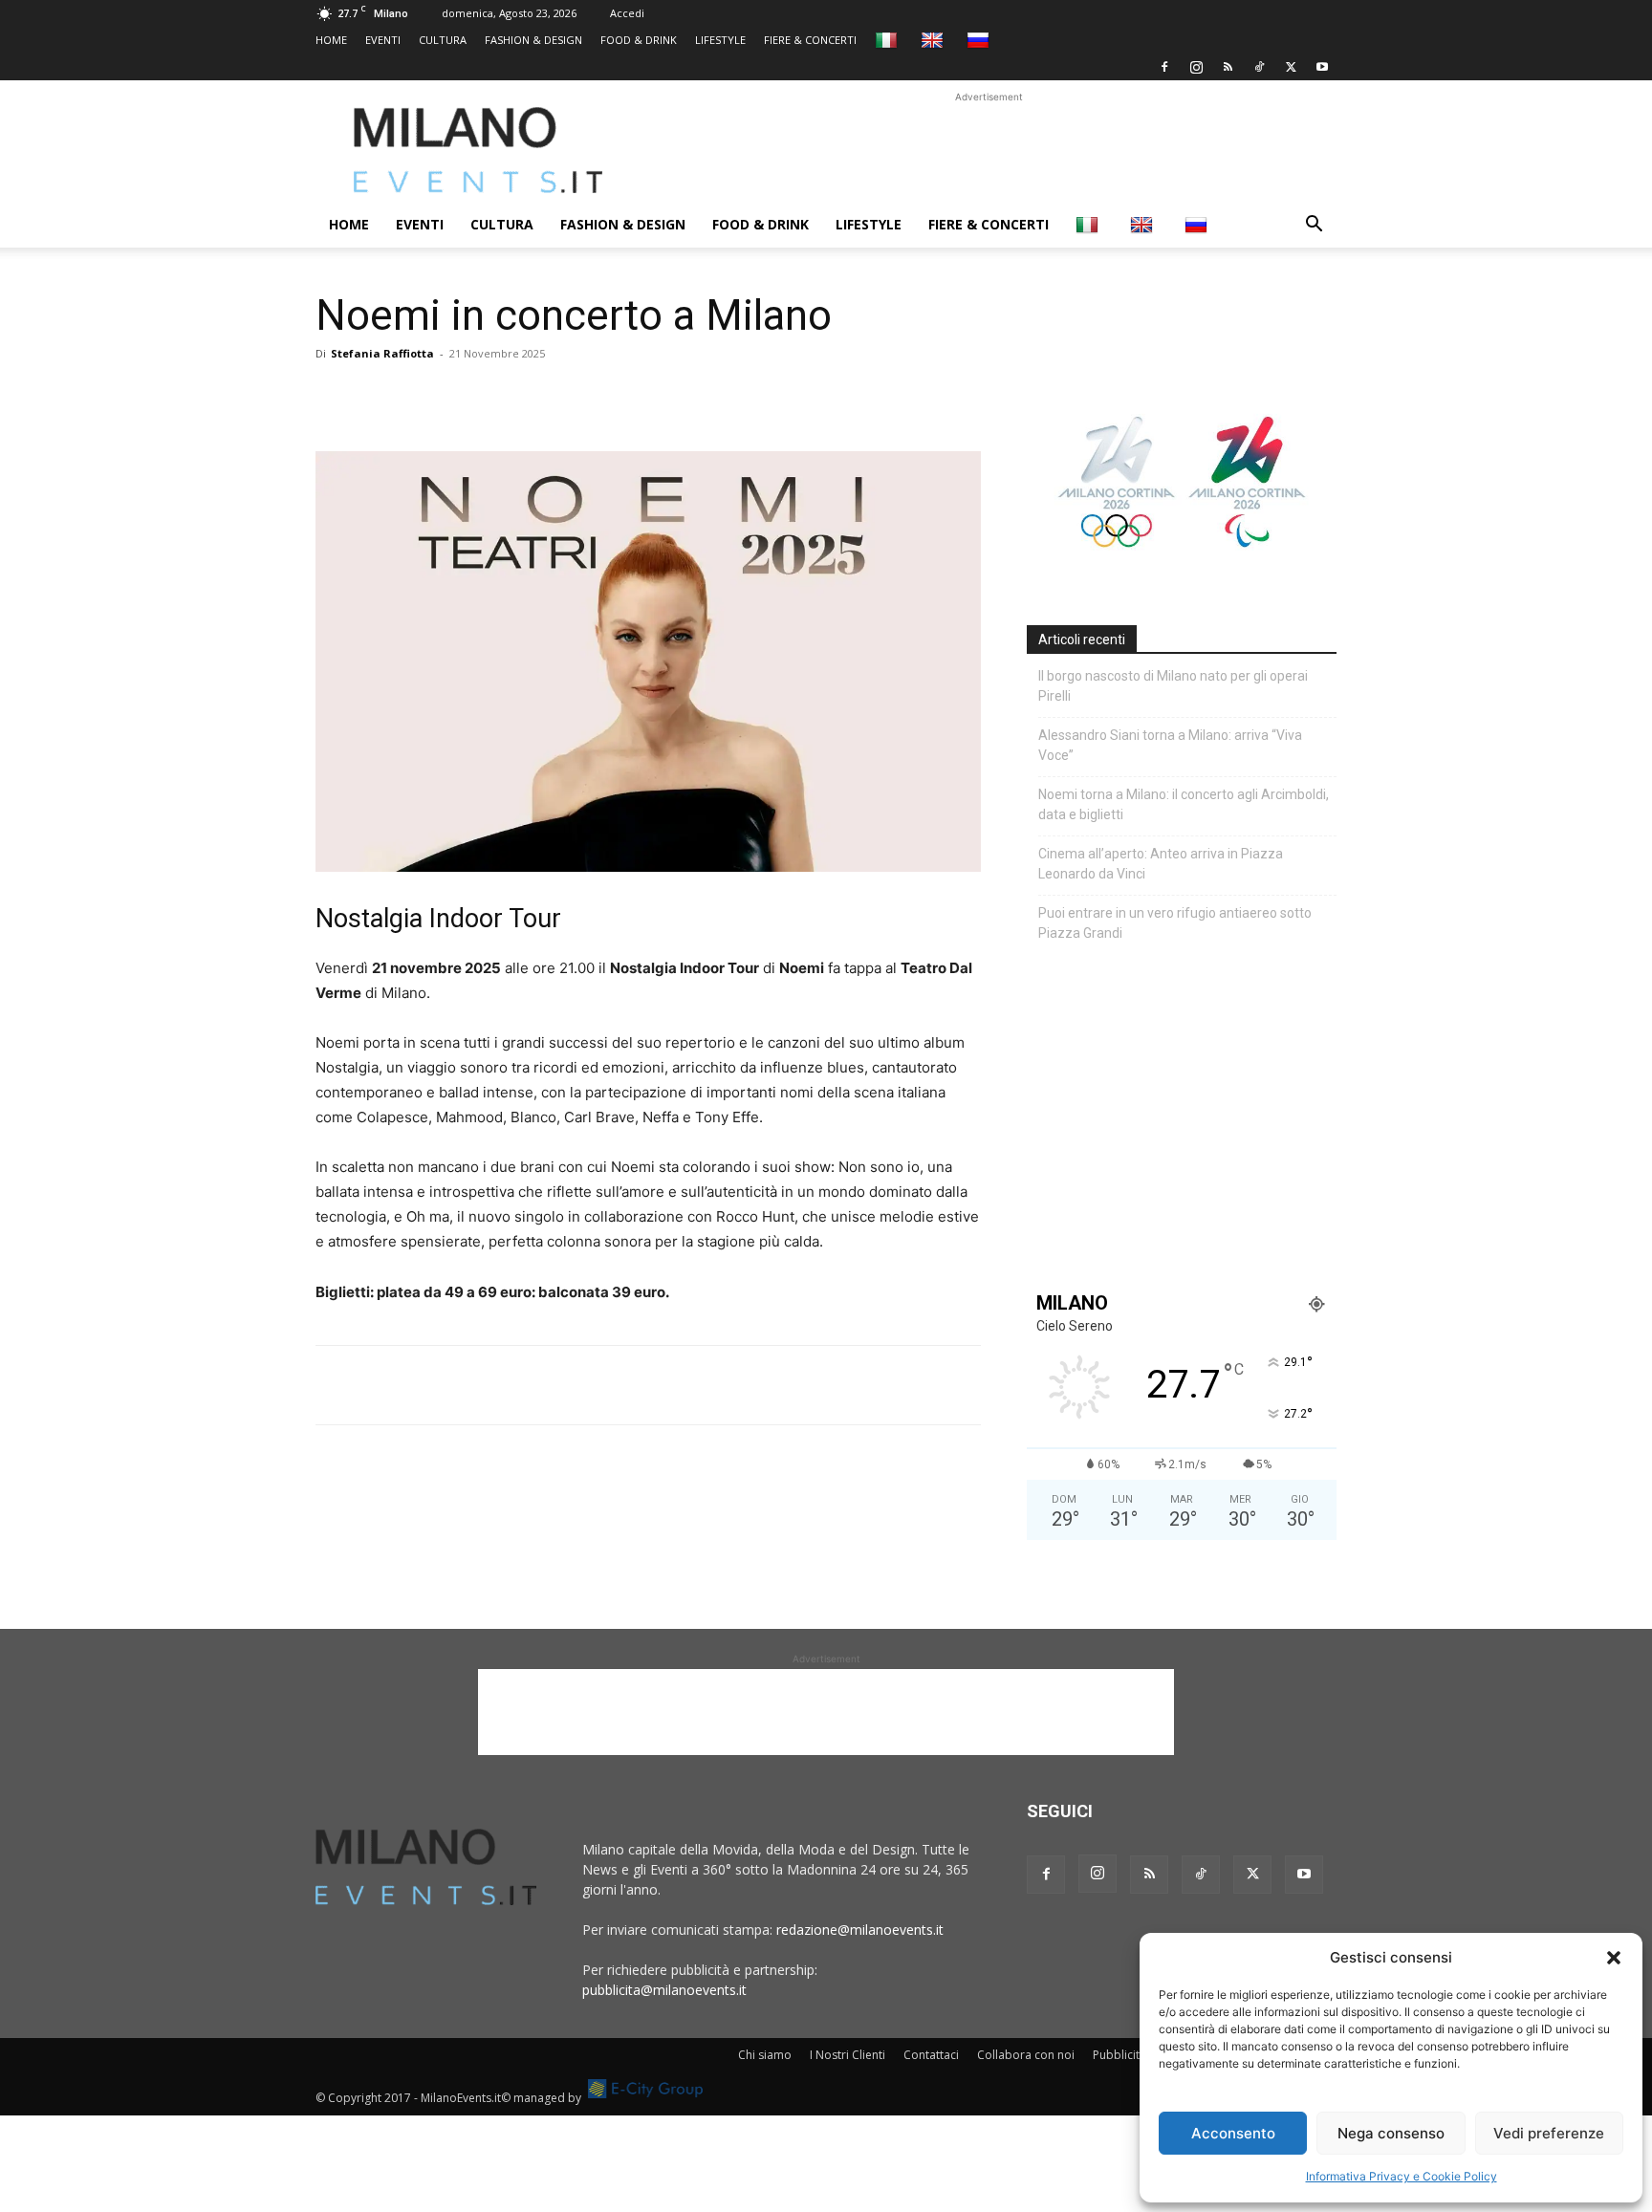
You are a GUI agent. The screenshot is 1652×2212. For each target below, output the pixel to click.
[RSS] (1228, 67)
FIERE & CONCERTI (810, 40)
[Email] (511, 397)
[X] (1291, 67)
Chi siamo (765, 2055)
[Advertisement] (989, 150)
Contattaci (931, 2055)
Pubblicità (1119, 2055)
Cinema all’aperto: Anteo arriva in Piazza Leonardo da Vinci (1161, 864)
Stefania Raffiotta (382, 353)
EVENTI (383, 40)
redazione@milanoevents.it (860, 1930)
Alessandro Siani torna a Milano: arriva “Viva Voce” (1170, 745)
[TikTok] (1259, 67)
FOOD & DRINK (639, 40)
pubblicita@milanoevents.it (664, 1990)
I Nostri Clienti (848, 2055)
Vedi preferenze (1549, 2133)
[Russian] (980, 40)
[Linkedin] (467, 397)
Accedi (627, 13)
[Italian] (889, 40)
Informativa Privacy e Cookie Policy (1402, 2176)
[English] (935, 40)
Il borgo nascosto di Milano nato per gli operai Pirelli (1173, 686)
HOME (331, 40)
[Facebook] (1164, 67)
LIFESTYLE (720, 40)
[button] (1614, 1958)
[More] (555, 397)
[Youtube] (1322, 67)
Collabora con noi (1026, 2055)
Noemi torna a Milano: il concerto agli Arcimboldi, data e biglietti (1184, 804)
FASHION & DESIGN (533, 40)
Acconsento (1233, 2133)
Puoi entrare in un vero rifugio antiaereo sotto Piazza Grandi (1175, 923)
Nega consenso (1391, 2133)
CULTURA (443, 40)
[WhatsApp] (423, 397)
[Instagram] (1196, 67)
